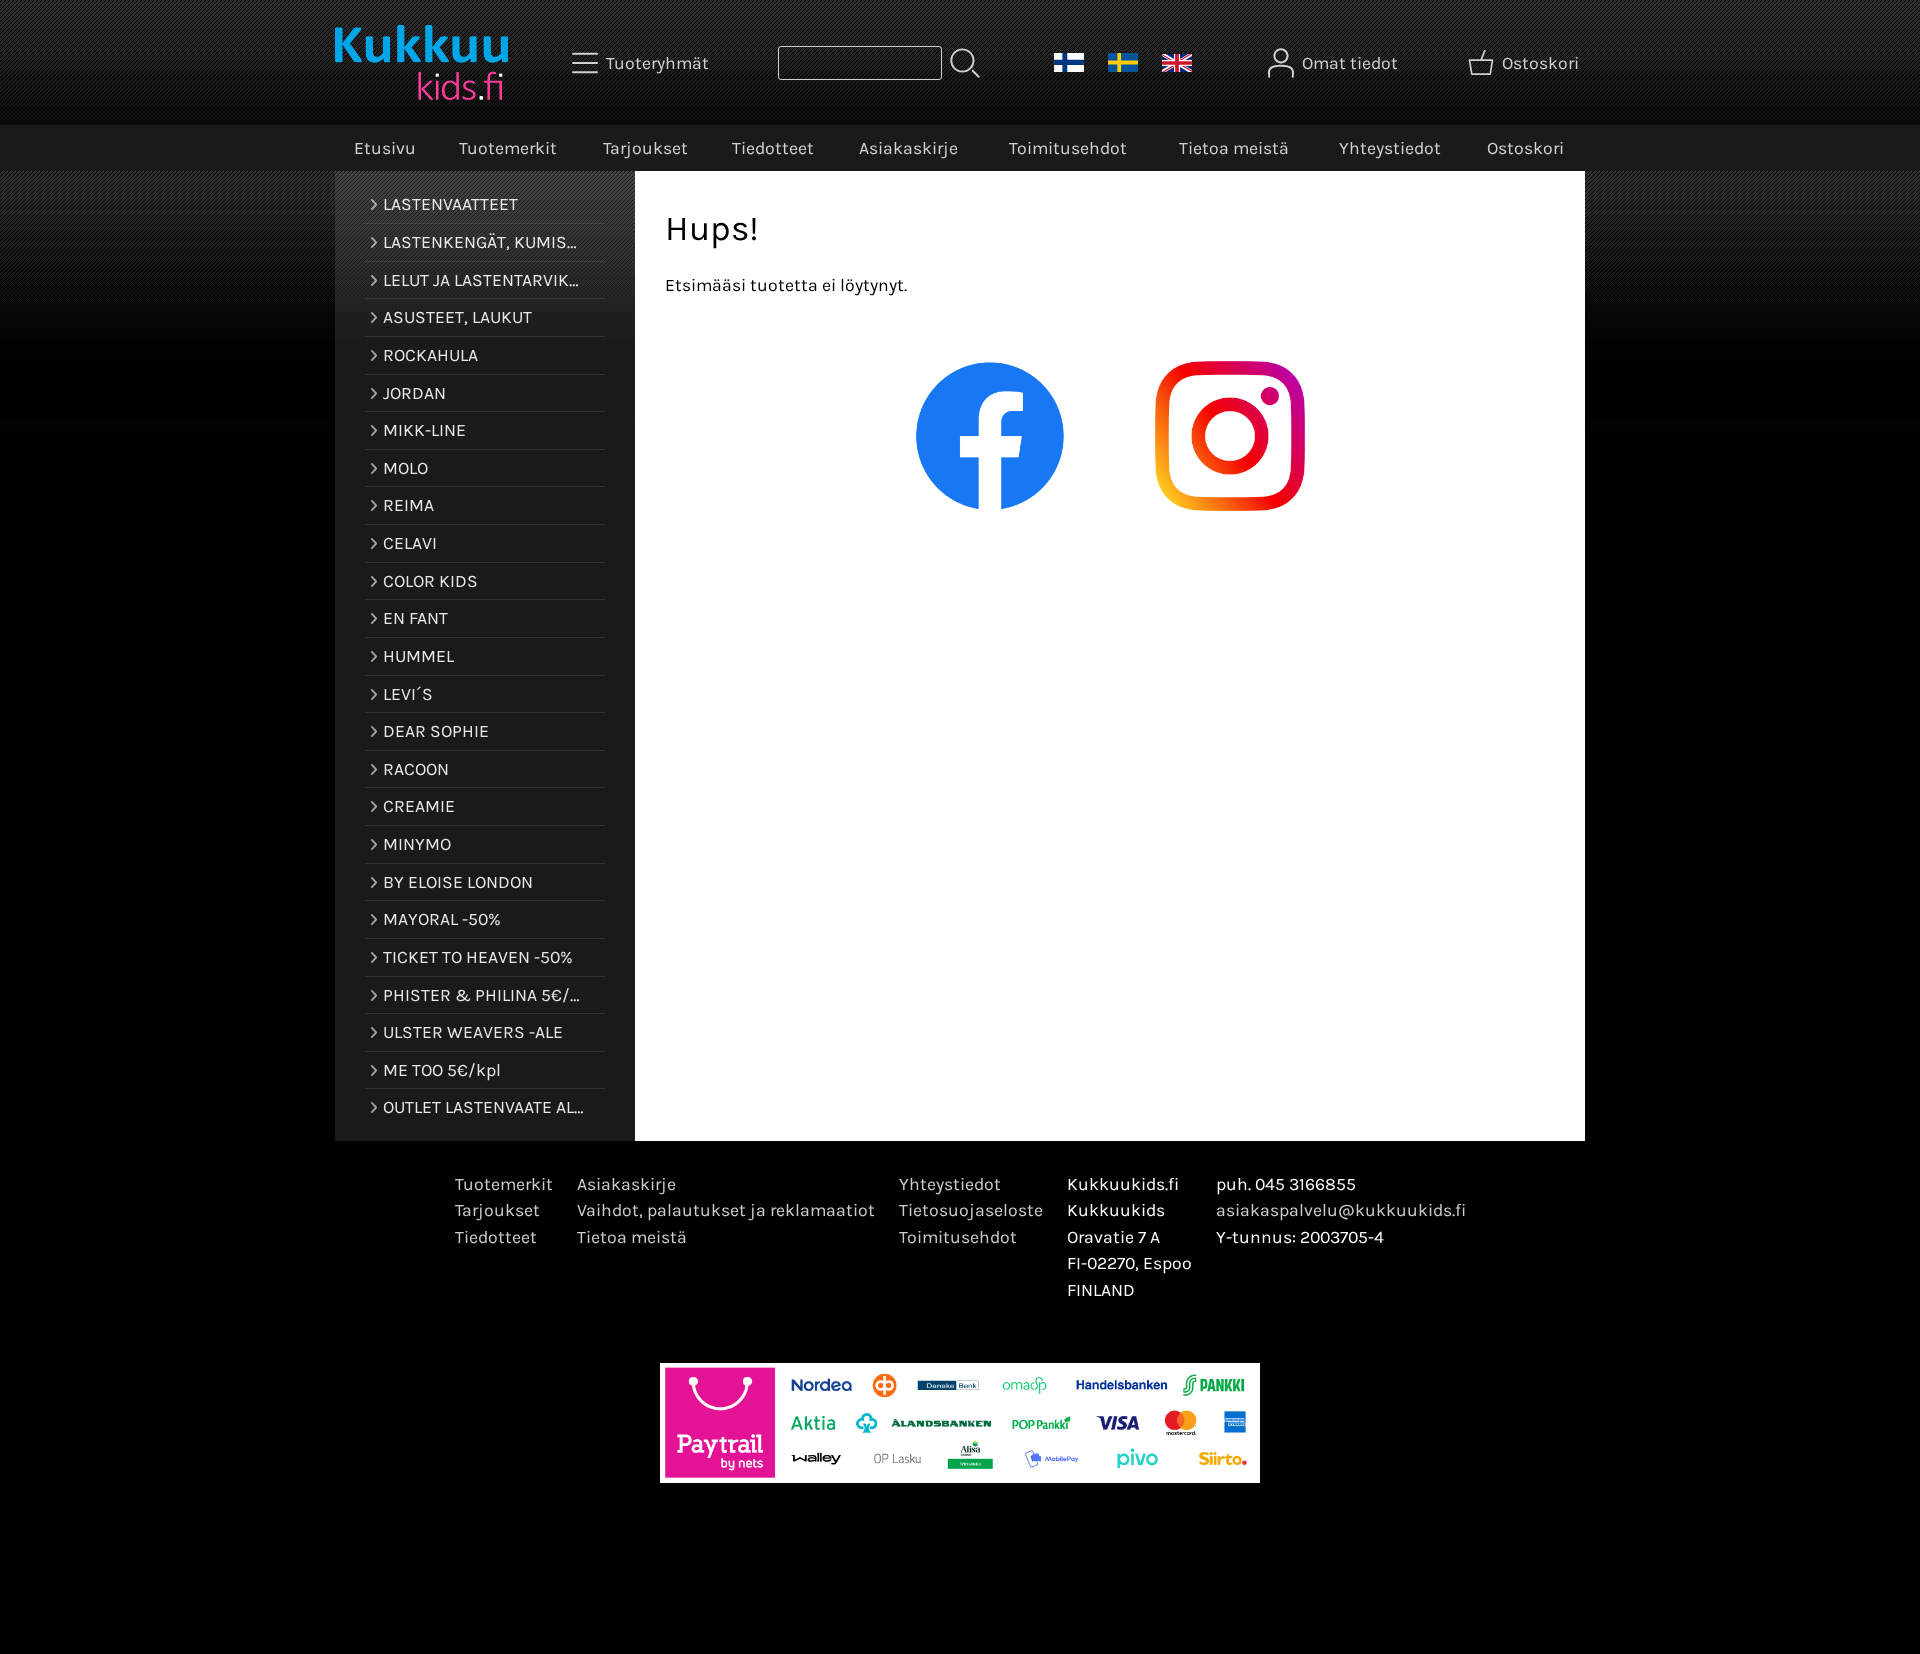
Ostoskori (1525, 148)
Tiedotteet (773, 148)
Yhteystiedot (1390, 148)
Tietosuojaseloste (971, 1210)
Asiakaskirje (908, 148)
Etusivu (385, 148)
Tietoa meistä (1234, 148)
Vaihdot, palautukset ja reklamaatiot (726, 1210)
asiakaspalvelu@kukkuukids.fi (1341, 1210)
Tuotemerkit (508, 148)
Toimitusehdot (1068, 148)
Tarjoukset (645, 148)
